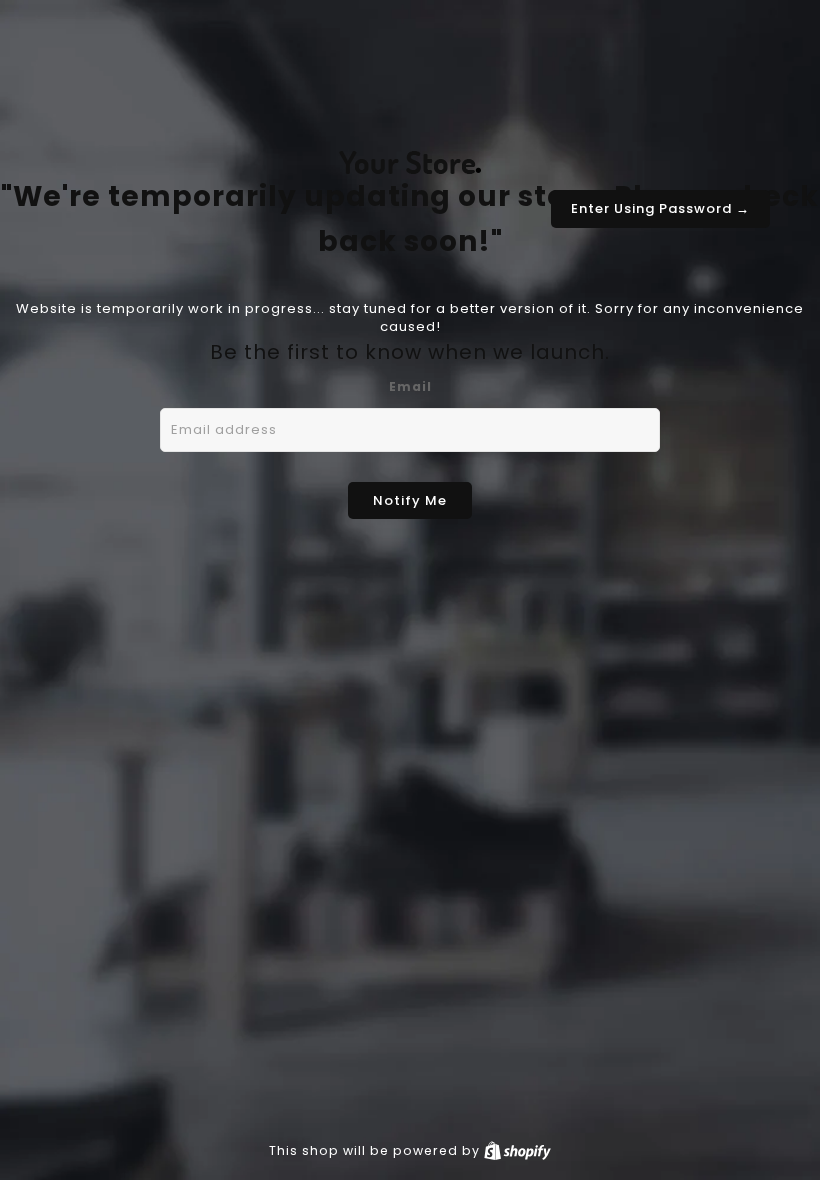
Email (410, 386)
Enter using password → (660, 208)
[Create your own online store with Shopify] (517, 1150)
